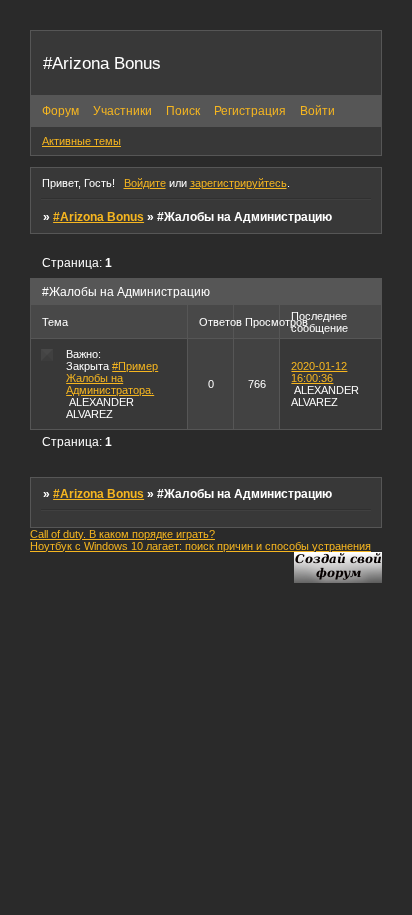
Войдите (145, 183)
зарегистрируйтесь (238, 183)
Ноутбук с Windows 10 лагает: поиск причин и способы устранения (200, 546)
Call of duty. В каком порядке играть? (122, 534)
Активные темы (81, 141)
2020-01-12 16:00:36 (319, 372)
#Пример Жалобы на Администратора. (112, 378)
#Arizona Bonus (98, 217)
